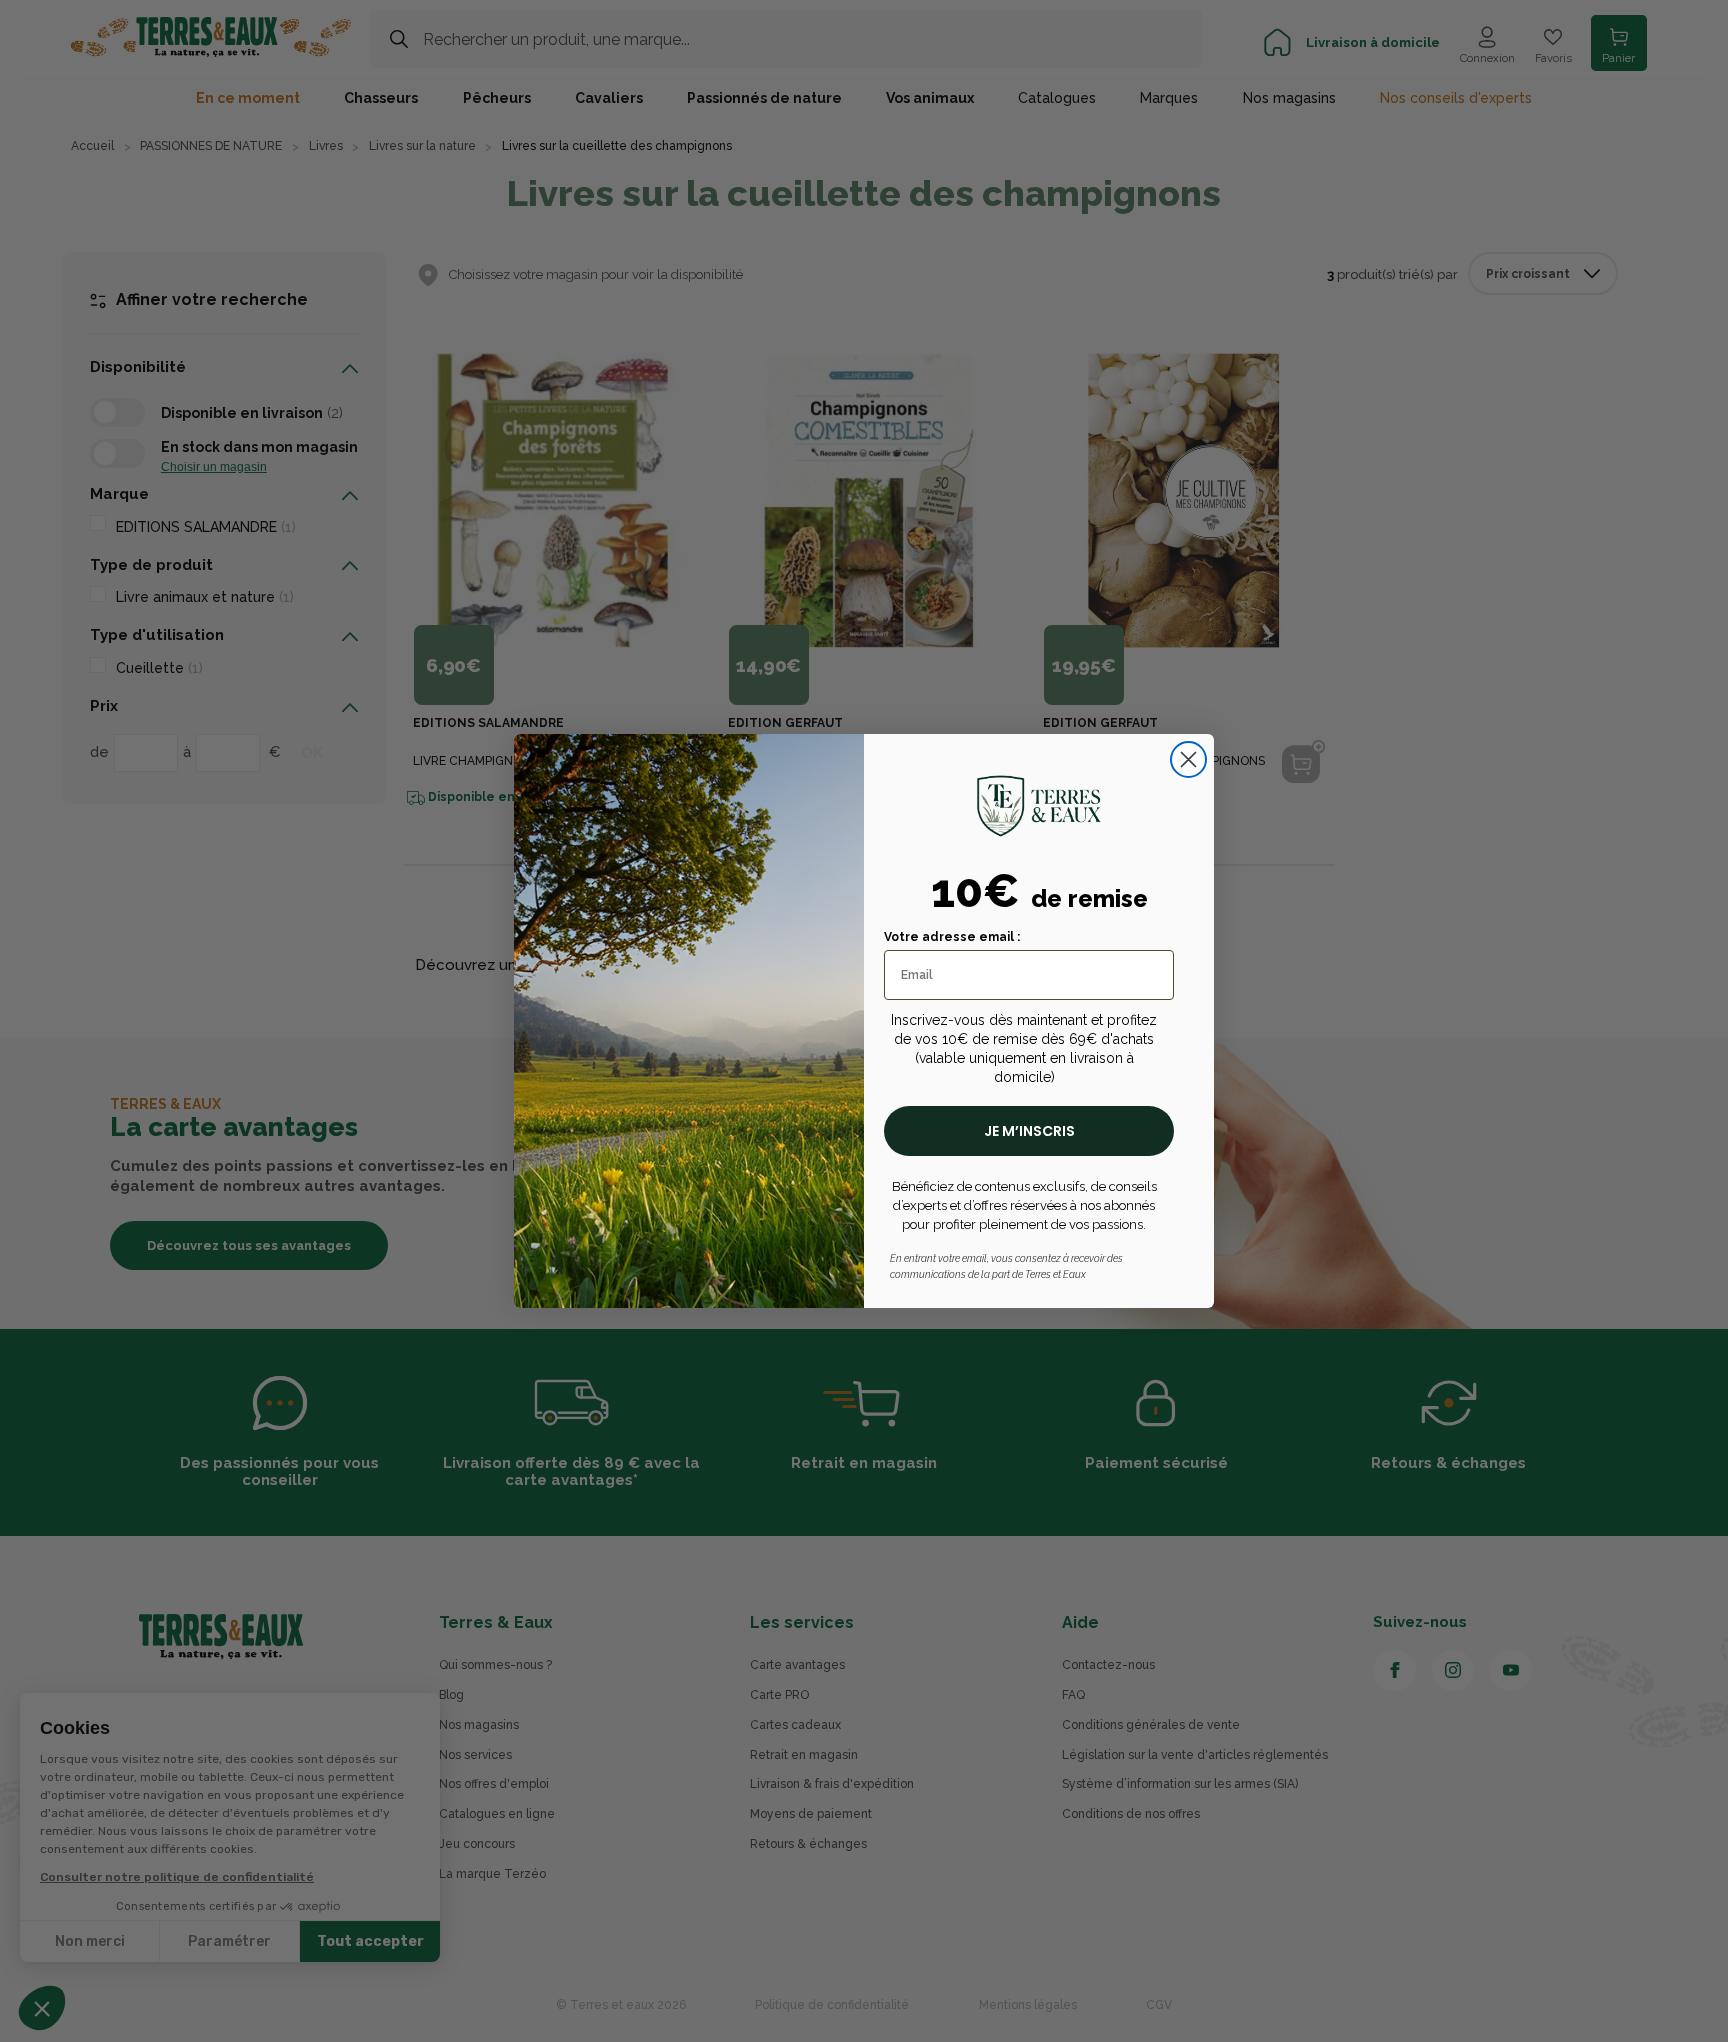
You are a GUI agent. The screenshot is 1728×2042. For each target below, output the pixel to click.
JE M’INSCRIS (1029, 1131)
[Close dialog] (1188, 759)
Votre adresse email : (952, 937)
